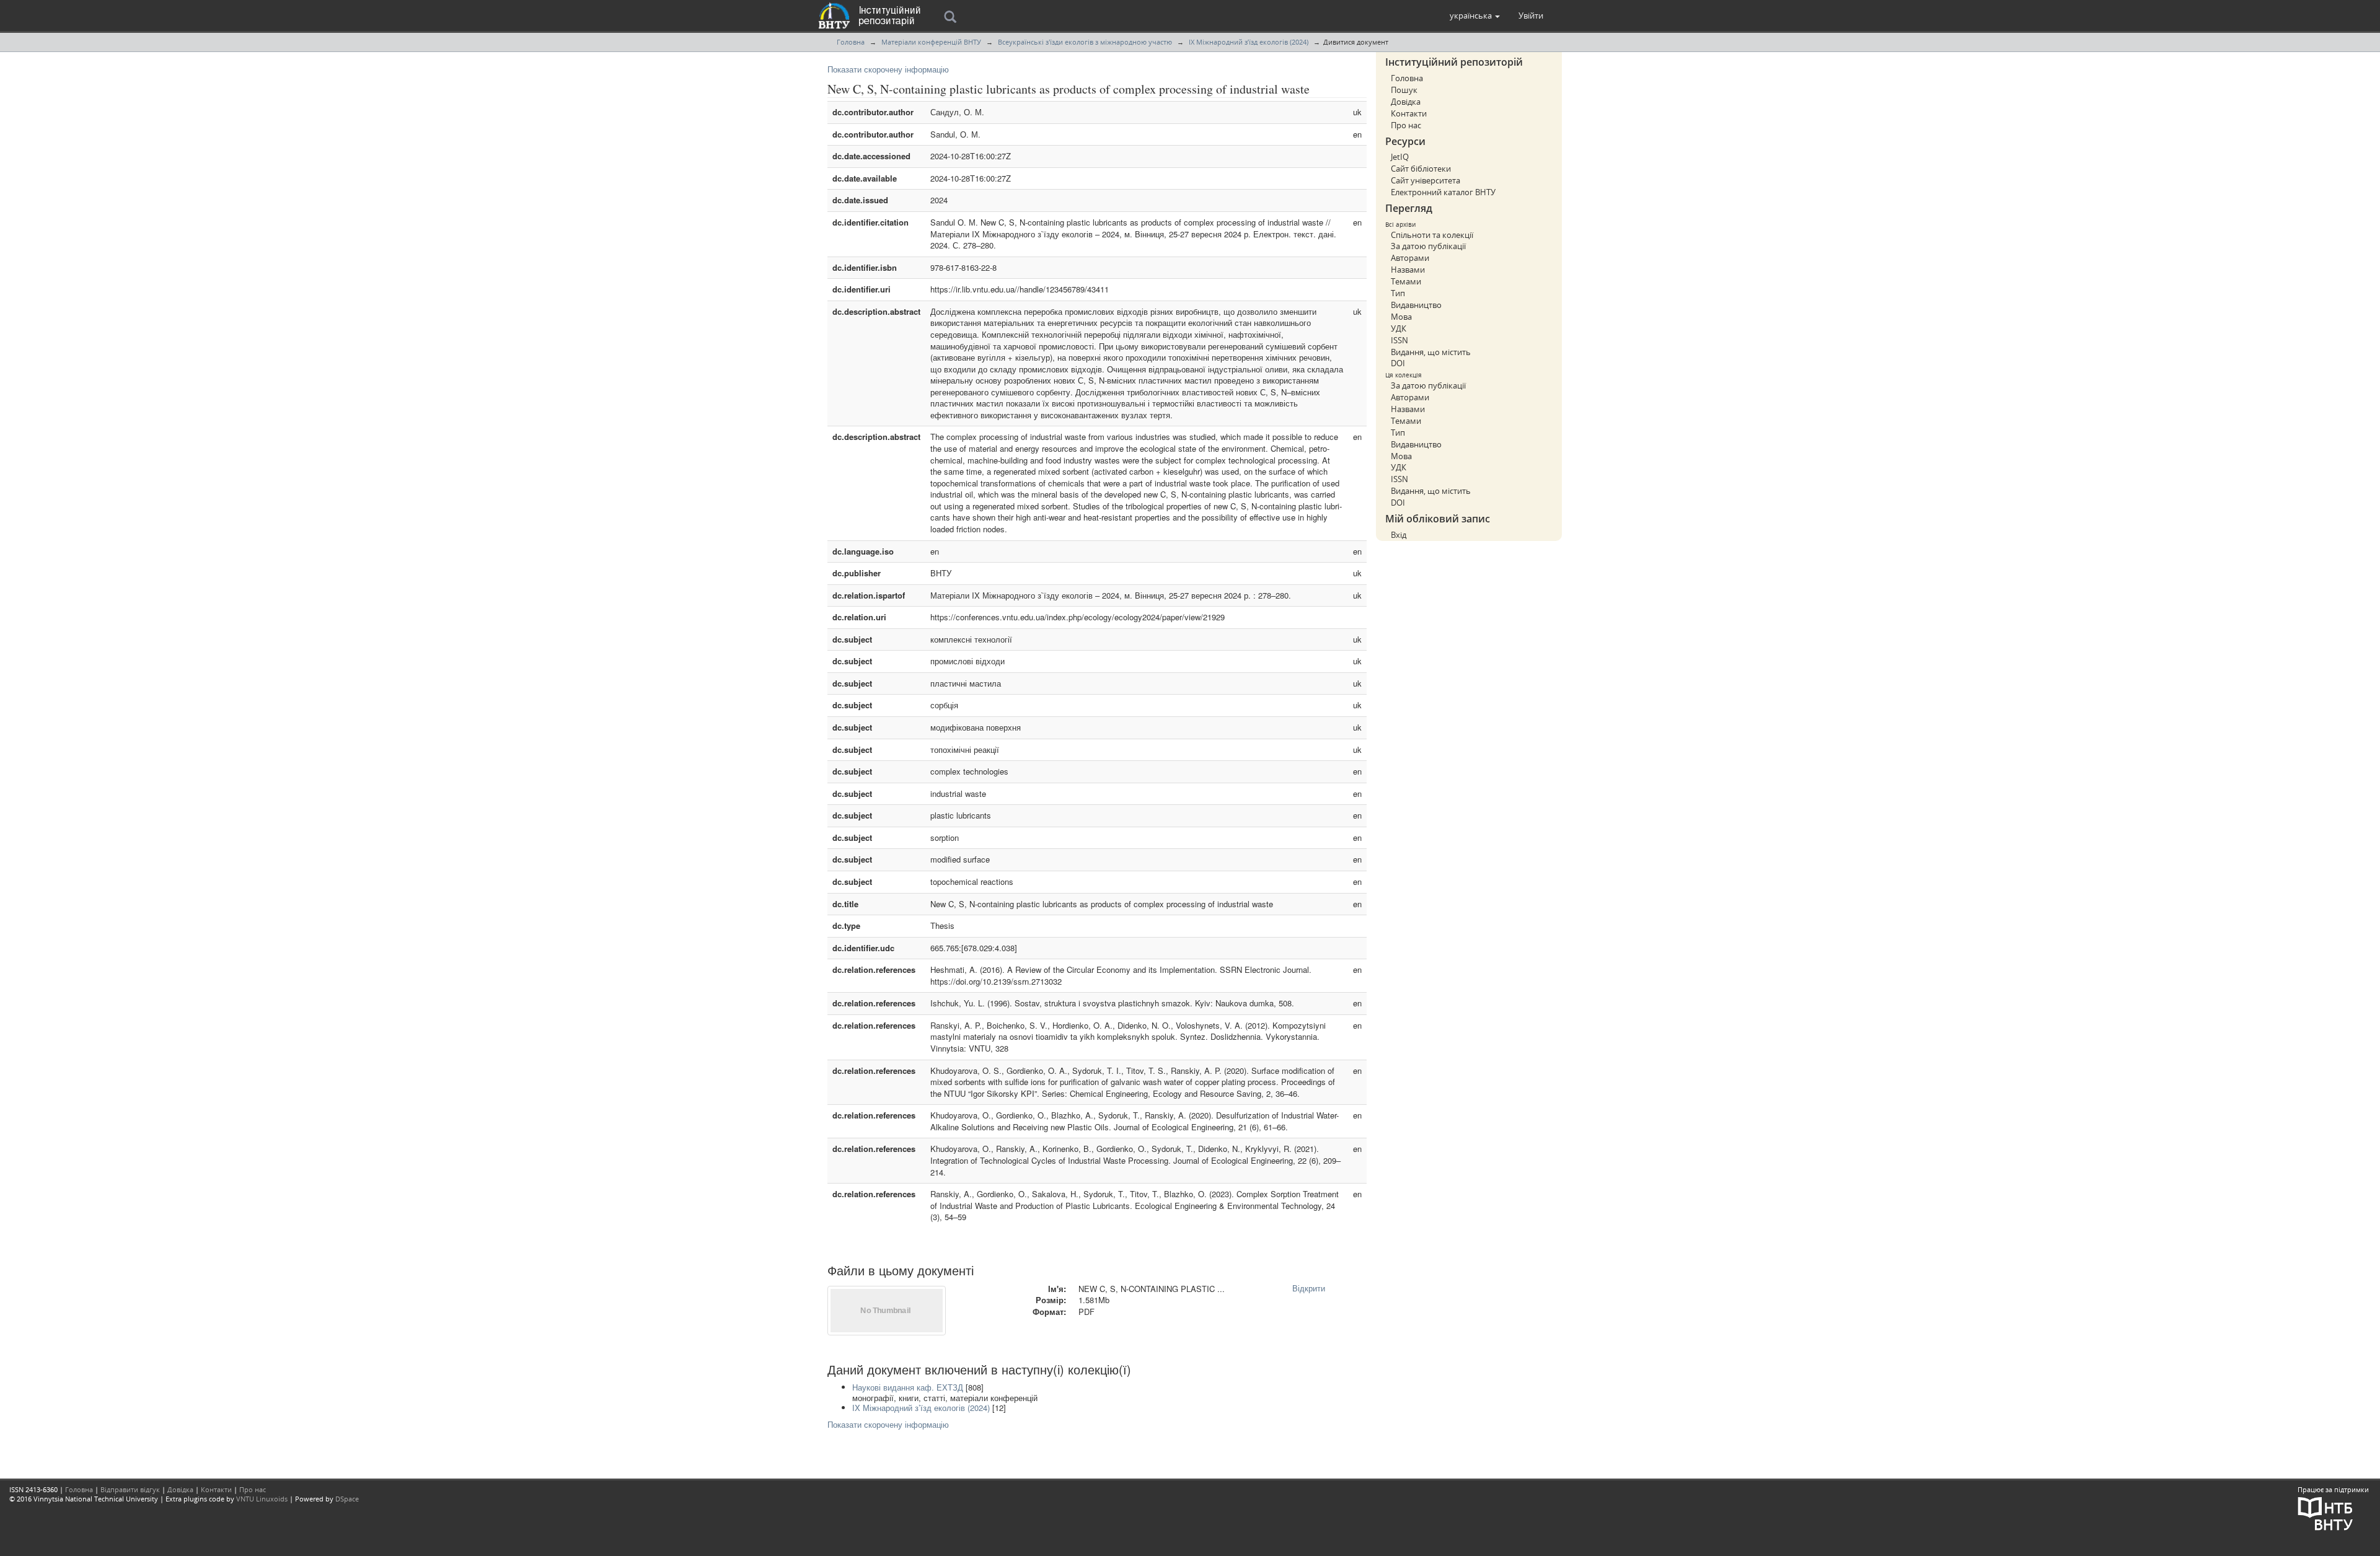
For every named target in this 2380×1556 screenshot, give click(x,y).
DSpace (347, 1499)
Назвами (1408, 270)
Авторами (1410, 258)
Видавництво (1416, 305)
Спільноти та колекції (1432, 235)
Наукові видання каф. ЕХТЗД (908, 1387)
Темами (1406, 281)
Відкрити (1309, 1288)
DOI (1398, 363)
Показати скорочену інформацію (888, 69)
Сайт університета (1426, 180)
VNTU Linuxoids (262, 1499)
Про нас (1406, 125)
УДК (1399, 328)
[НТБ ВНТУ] (2325, 1512)
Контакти (1409, 113)
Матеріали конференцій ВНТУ (931, 42)
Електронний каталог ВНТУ (1443, 192)
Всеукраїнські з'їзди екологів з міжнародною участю (1085, 42)
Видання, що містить (1431, 352)
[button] (1475, 15)
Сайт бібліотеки (1421, 169)
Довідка (1406, 102)
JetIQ (1400, 157)
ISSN (1399, 340)
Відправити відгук (130, 1489)
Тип (1398, 293)
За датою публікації (1428, 246)
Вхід (1399, 535)
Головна (851, 42)
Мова (1401, 317)
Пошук (1404, 90)
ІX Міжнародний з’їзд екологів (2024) (1249, 42)
